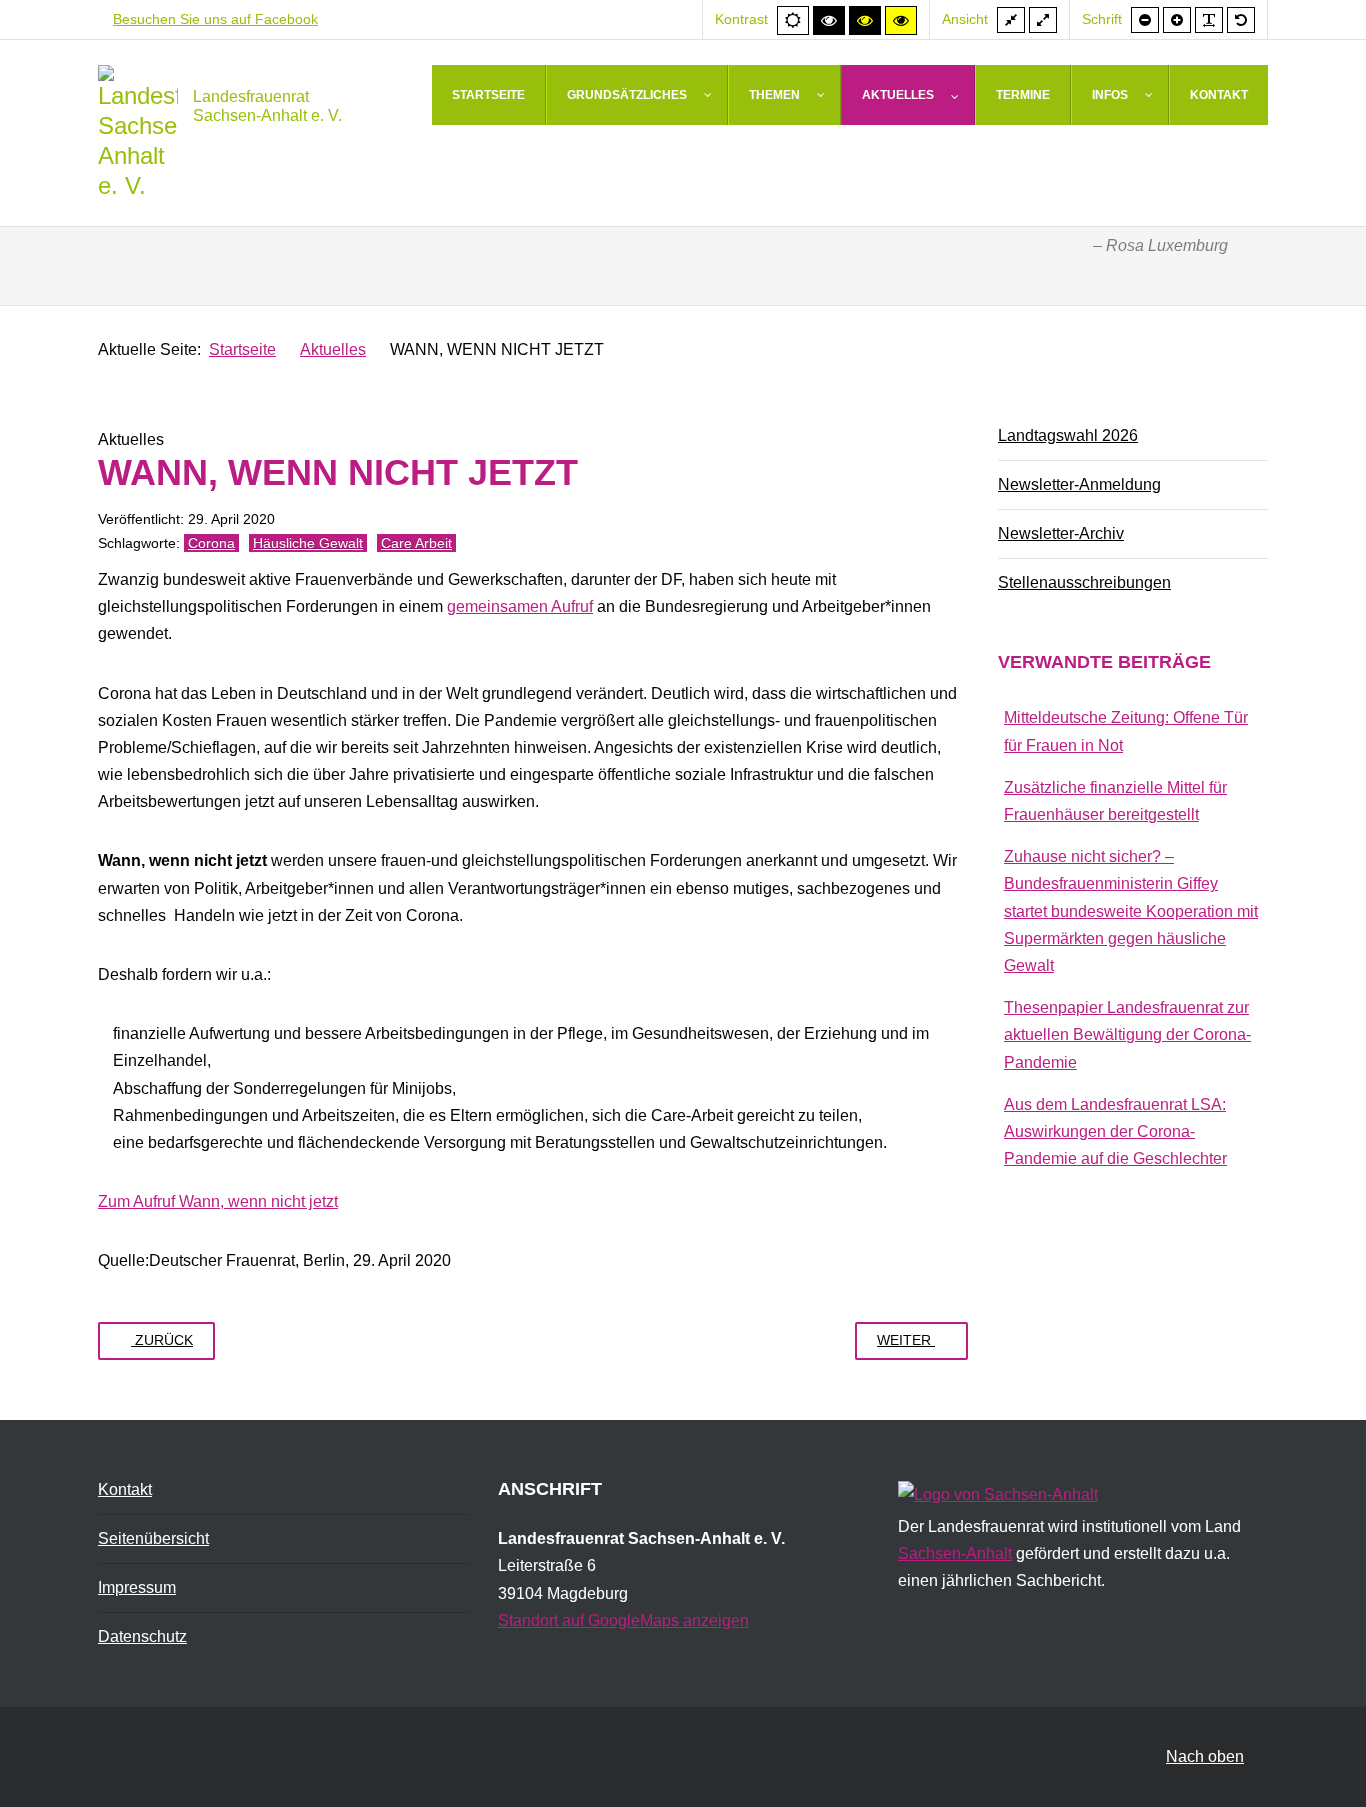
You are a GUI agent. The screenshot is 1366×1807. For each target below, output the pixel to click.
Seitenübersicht (153, 1538)
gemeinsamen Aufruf (520, 606)
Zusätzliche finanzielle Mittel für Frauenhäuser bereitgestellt (1115, 801)
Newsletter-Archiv (1061, 533)
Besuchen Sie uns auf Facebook (215, 19)
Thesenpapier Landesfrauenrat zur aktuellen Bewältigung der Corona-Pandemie (1127, 1034)
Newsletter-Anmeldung (1079, 484)
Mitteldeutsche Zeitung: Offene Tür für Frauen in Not (1126, 731)
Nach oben (1205, 1756)
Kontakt (125, 1489)
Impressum (137, 1587)
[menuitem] (489, 95)
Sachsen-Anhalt (955, 1553)
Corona (211, 543)
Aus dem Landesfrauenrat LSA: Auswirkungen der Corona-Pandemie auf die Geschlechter (1115, 1131)
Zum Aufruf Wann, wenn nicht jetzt (218, 1201)
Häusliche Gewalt (308, 543)
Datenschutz (142, 1636)
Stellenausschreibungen (1084, 582)
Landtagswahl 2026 (1068, 435)
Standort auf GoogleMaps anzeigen (623, 1620)
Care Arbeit (416, 543)
